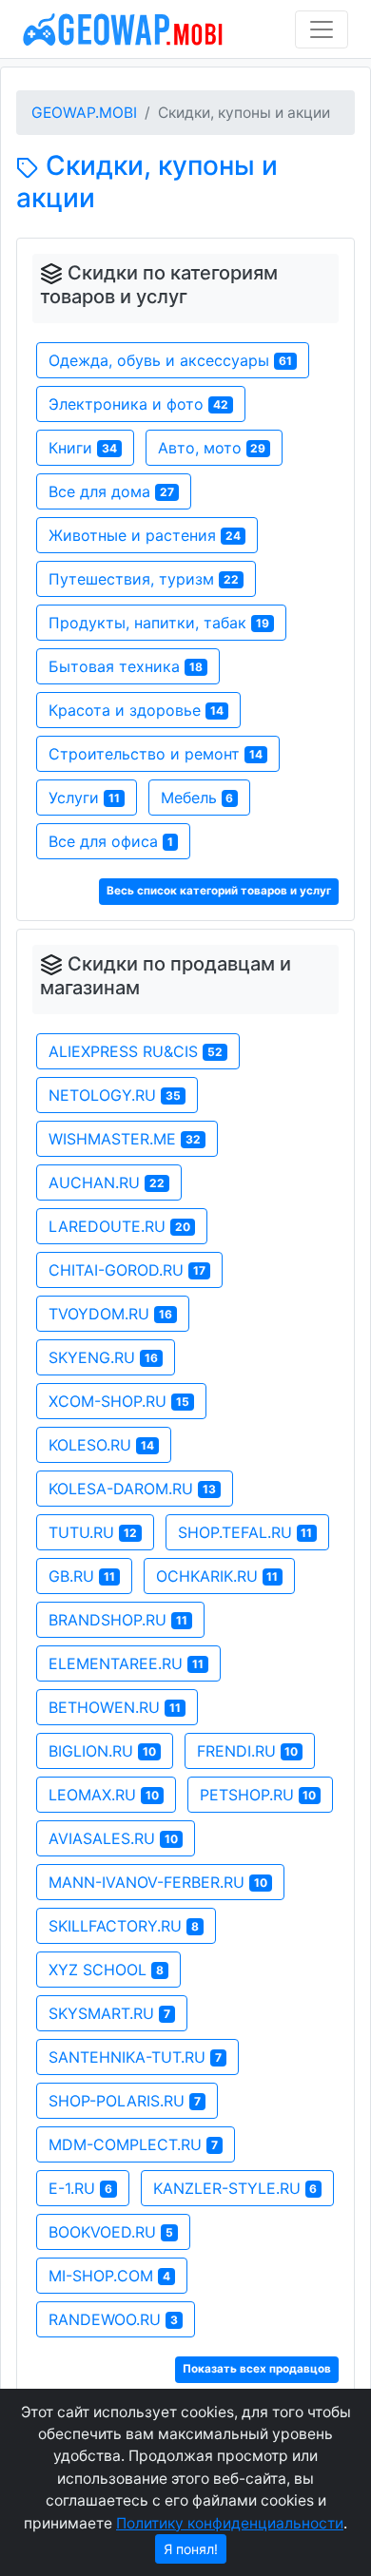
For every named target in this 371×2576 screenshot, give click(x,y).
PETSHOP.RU (258, 1795)
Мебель (197, 798)
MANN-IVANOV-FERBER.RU (158, 1882)
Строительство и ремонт (156, 754)
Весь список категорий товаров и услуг (219, 891)
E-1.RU (80, 2188)
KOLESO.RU (101, 1445)
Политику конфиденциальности (230, 2523)
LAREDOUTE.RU (119, 1226)
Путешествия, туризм (144, 579)
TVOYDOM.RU (110, 1314)
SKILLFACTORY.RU (124, 1926)
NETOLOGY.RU (115, 1095)
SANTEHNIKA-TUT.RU (135, 2057)
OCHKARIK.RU (217, 1576)
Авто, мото (212, 448)
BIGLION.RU (102, 1751)
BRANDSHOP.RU (118, 1620)
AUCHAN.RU (107, 1182)
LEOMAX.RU (104, 1795)
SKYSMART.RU (109, 2013)
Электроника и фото (138, 404)
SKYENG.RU (103, 1357)
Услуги (84, 798)
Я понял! (191, 2549)
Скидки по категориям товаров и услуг (159, 285)
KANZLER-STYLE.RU (235, 2188)
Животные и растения (145, 535)
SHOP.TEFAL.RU (245, 1532)
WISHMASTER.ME (125, 1139)
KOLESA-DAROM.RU (132, 1489)
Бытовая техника (126, 666)
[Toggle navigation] (322, 29)
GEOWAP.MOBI (84, 113)
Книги (83, 448)
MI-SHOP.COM (109, 2276)
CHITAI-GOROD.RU (127, 1270)
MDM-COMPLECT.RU (133, 2144)
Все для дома (111, 491)
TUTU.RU (93, 1532)
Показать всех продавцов (257, 2369)
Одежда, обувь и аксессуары (170, 360)
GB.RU (82, 1576)
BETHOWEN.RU (115, 1707)
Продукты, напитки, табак (159, 623)
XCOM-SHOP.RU (119, 1401)
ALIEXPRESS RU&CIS (136, 1051)
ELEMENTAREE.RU (126, 1663)
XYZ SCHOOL (106, 1970)
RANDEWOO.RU (113, 2319)
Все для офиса (111, 841)
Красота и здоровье (136, 710)
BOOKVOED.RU (111, 2232)
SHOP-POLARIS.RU (125, 2101)
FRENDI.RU (248, 1751)
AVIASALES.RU (113, 1838)
